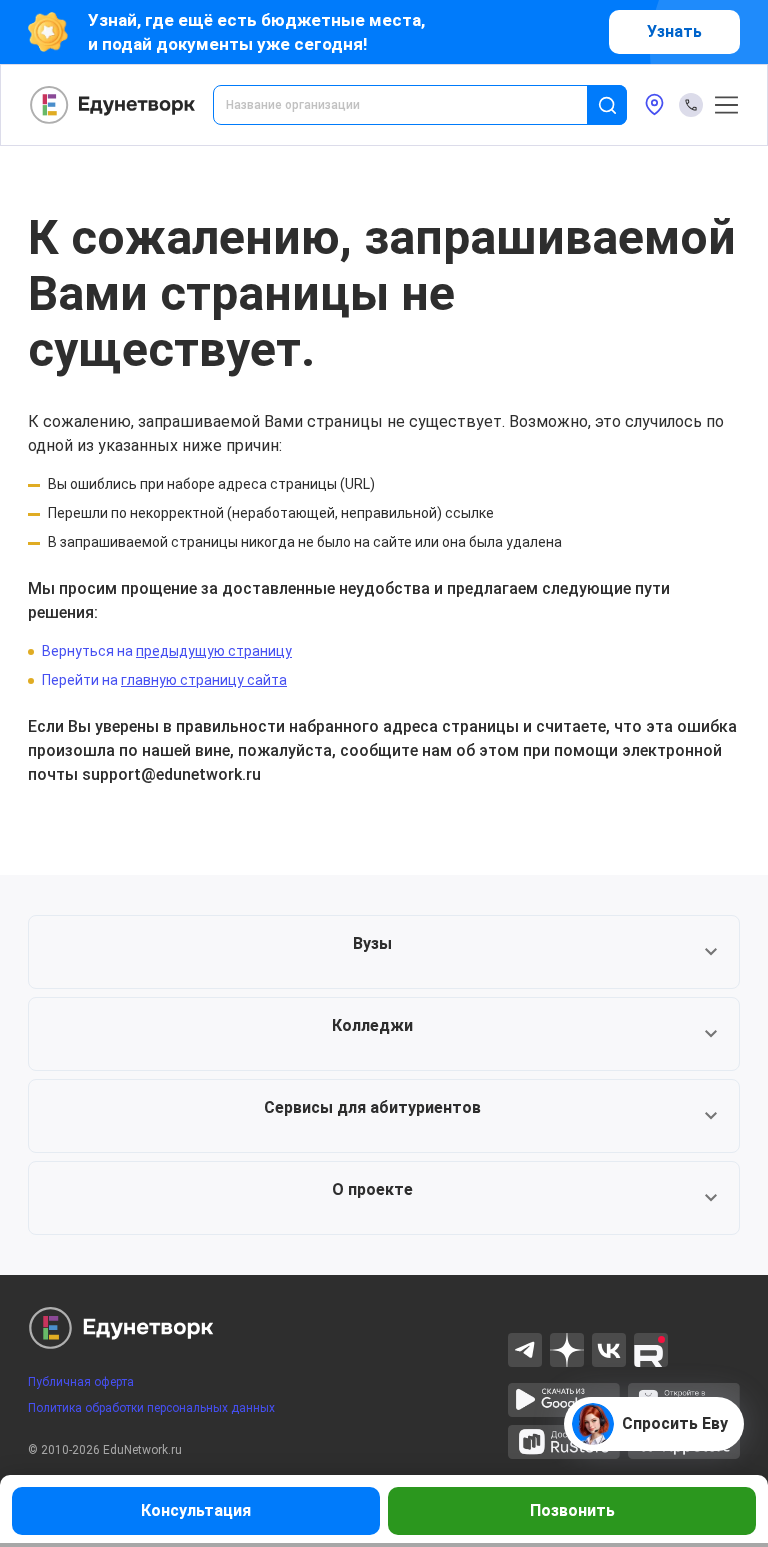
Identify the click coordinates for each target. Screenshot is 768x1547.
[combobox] (414, 105)
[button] (384, 952)
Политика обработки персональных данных (151, 1408)
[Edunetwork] (113, 105)
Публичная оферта (81, 1382)
